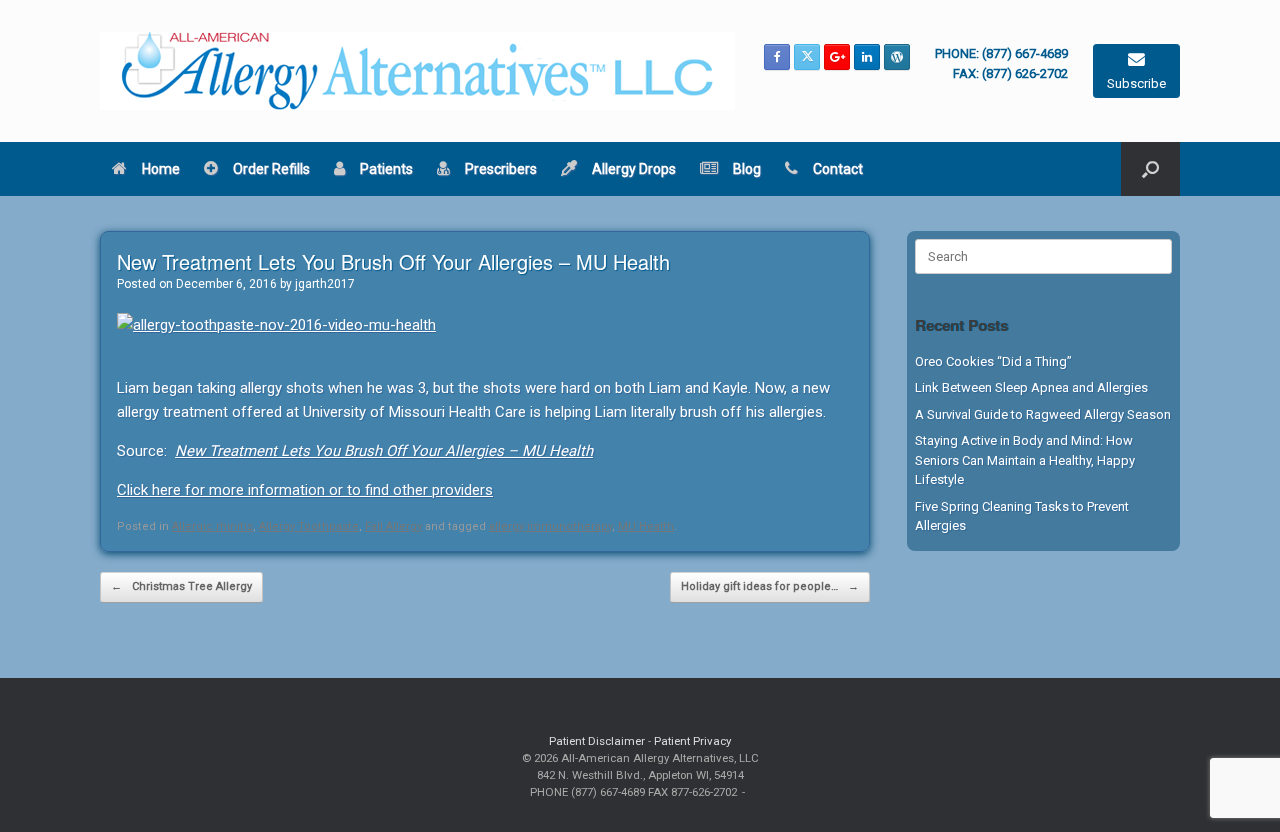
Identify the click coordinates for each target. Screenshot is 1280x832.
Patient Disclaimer (597, 741)
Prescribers (501, 169)
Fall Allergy (393, 526)
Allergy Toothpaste (309, 526)
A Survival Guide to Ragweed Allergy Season (1043, 414)
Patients (386, 169)
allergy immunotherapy (550, 526)
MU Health (646, 526)
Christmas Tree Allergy (181, 586)
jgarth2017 (325, 284)
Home (161, 169)
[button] (1150, 169)
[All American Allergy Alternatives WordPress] (897, 57)
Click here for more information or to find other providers (305, 490)
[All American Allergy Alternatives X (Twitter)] (807, 57)
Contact (838, 169)
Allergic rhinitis (212, 526)
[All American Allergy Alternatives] (417, 71)
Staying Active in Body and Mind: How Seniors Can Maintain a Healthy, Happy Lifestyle (1025, 460)
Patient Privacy (692, 741)
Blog (747, 169)
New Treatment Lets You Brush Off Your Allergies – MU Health (384, 451)
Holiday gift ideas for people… (770, 586)
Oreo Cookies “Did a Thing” (993, 361)
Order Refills (271, 169)
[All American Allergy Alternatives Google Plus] (837, 57)
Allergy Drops (634, 169)
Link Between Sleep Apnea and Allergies (1031, 387)
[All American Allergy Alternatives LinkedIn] (867, 57)
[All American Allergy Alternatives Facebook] (777, 57)
